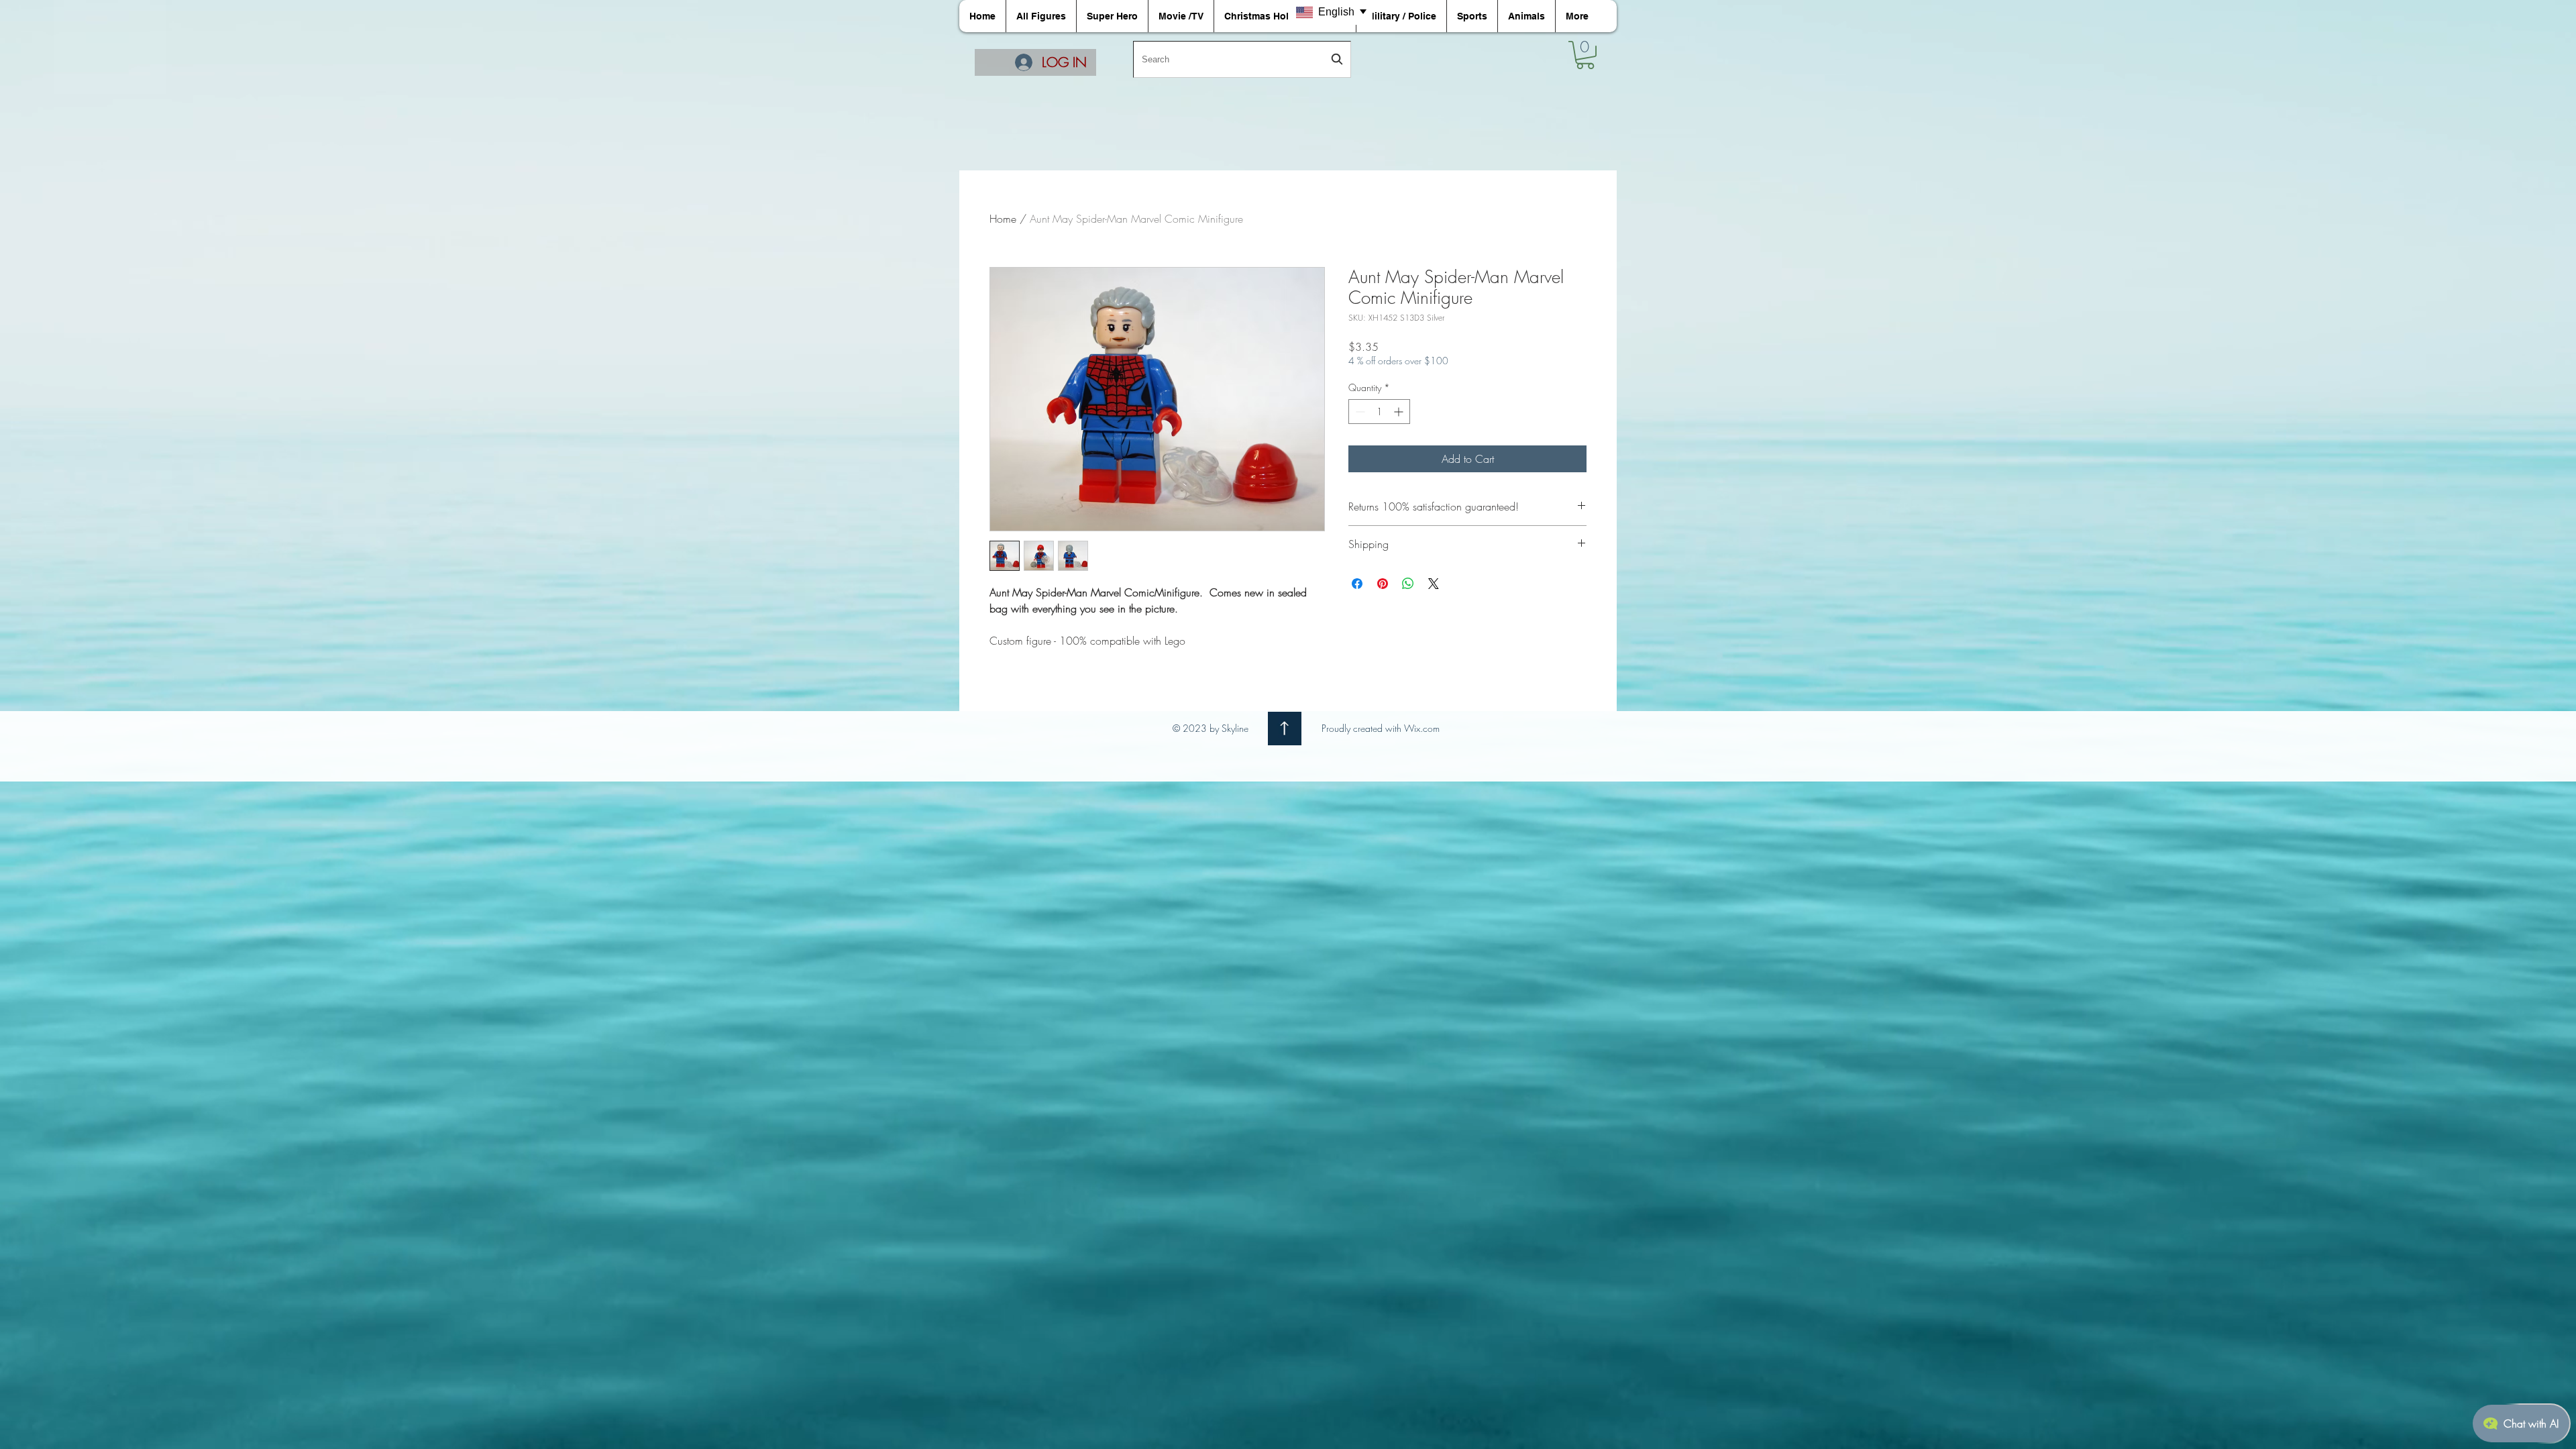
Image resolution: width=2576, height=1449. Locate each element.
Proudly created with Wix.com (1381, 728)
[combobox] (1242, 59)
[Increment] (1400, 412)
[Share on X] (1434, 584)
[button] (1585, 55)
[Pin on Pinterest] (1383, 584)
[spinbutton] (1379, 412)
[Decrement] (1359, 412)
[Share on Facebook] (1357, 584)
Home (1003, 219)
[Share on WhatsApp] (1408, 584)
